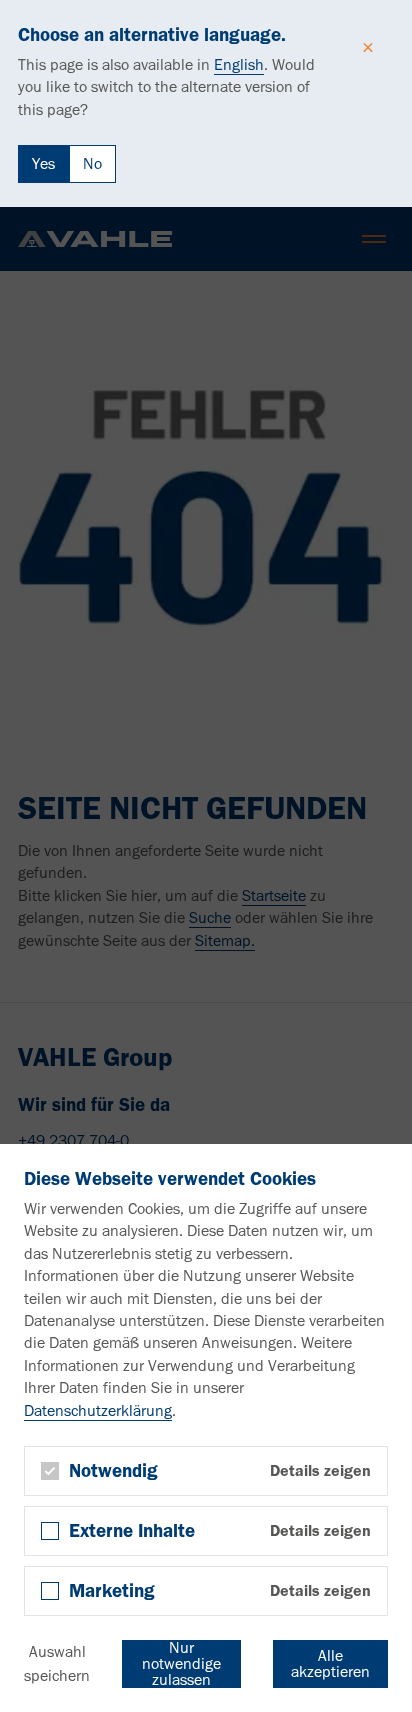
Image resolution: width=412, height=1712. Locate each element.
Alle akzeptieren (330, 1663)
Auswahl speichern (57, 1663)
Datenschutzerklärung (98, 1410)
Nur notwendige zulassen (181, 1664)
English (239, 64)
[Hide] (368, 48)
